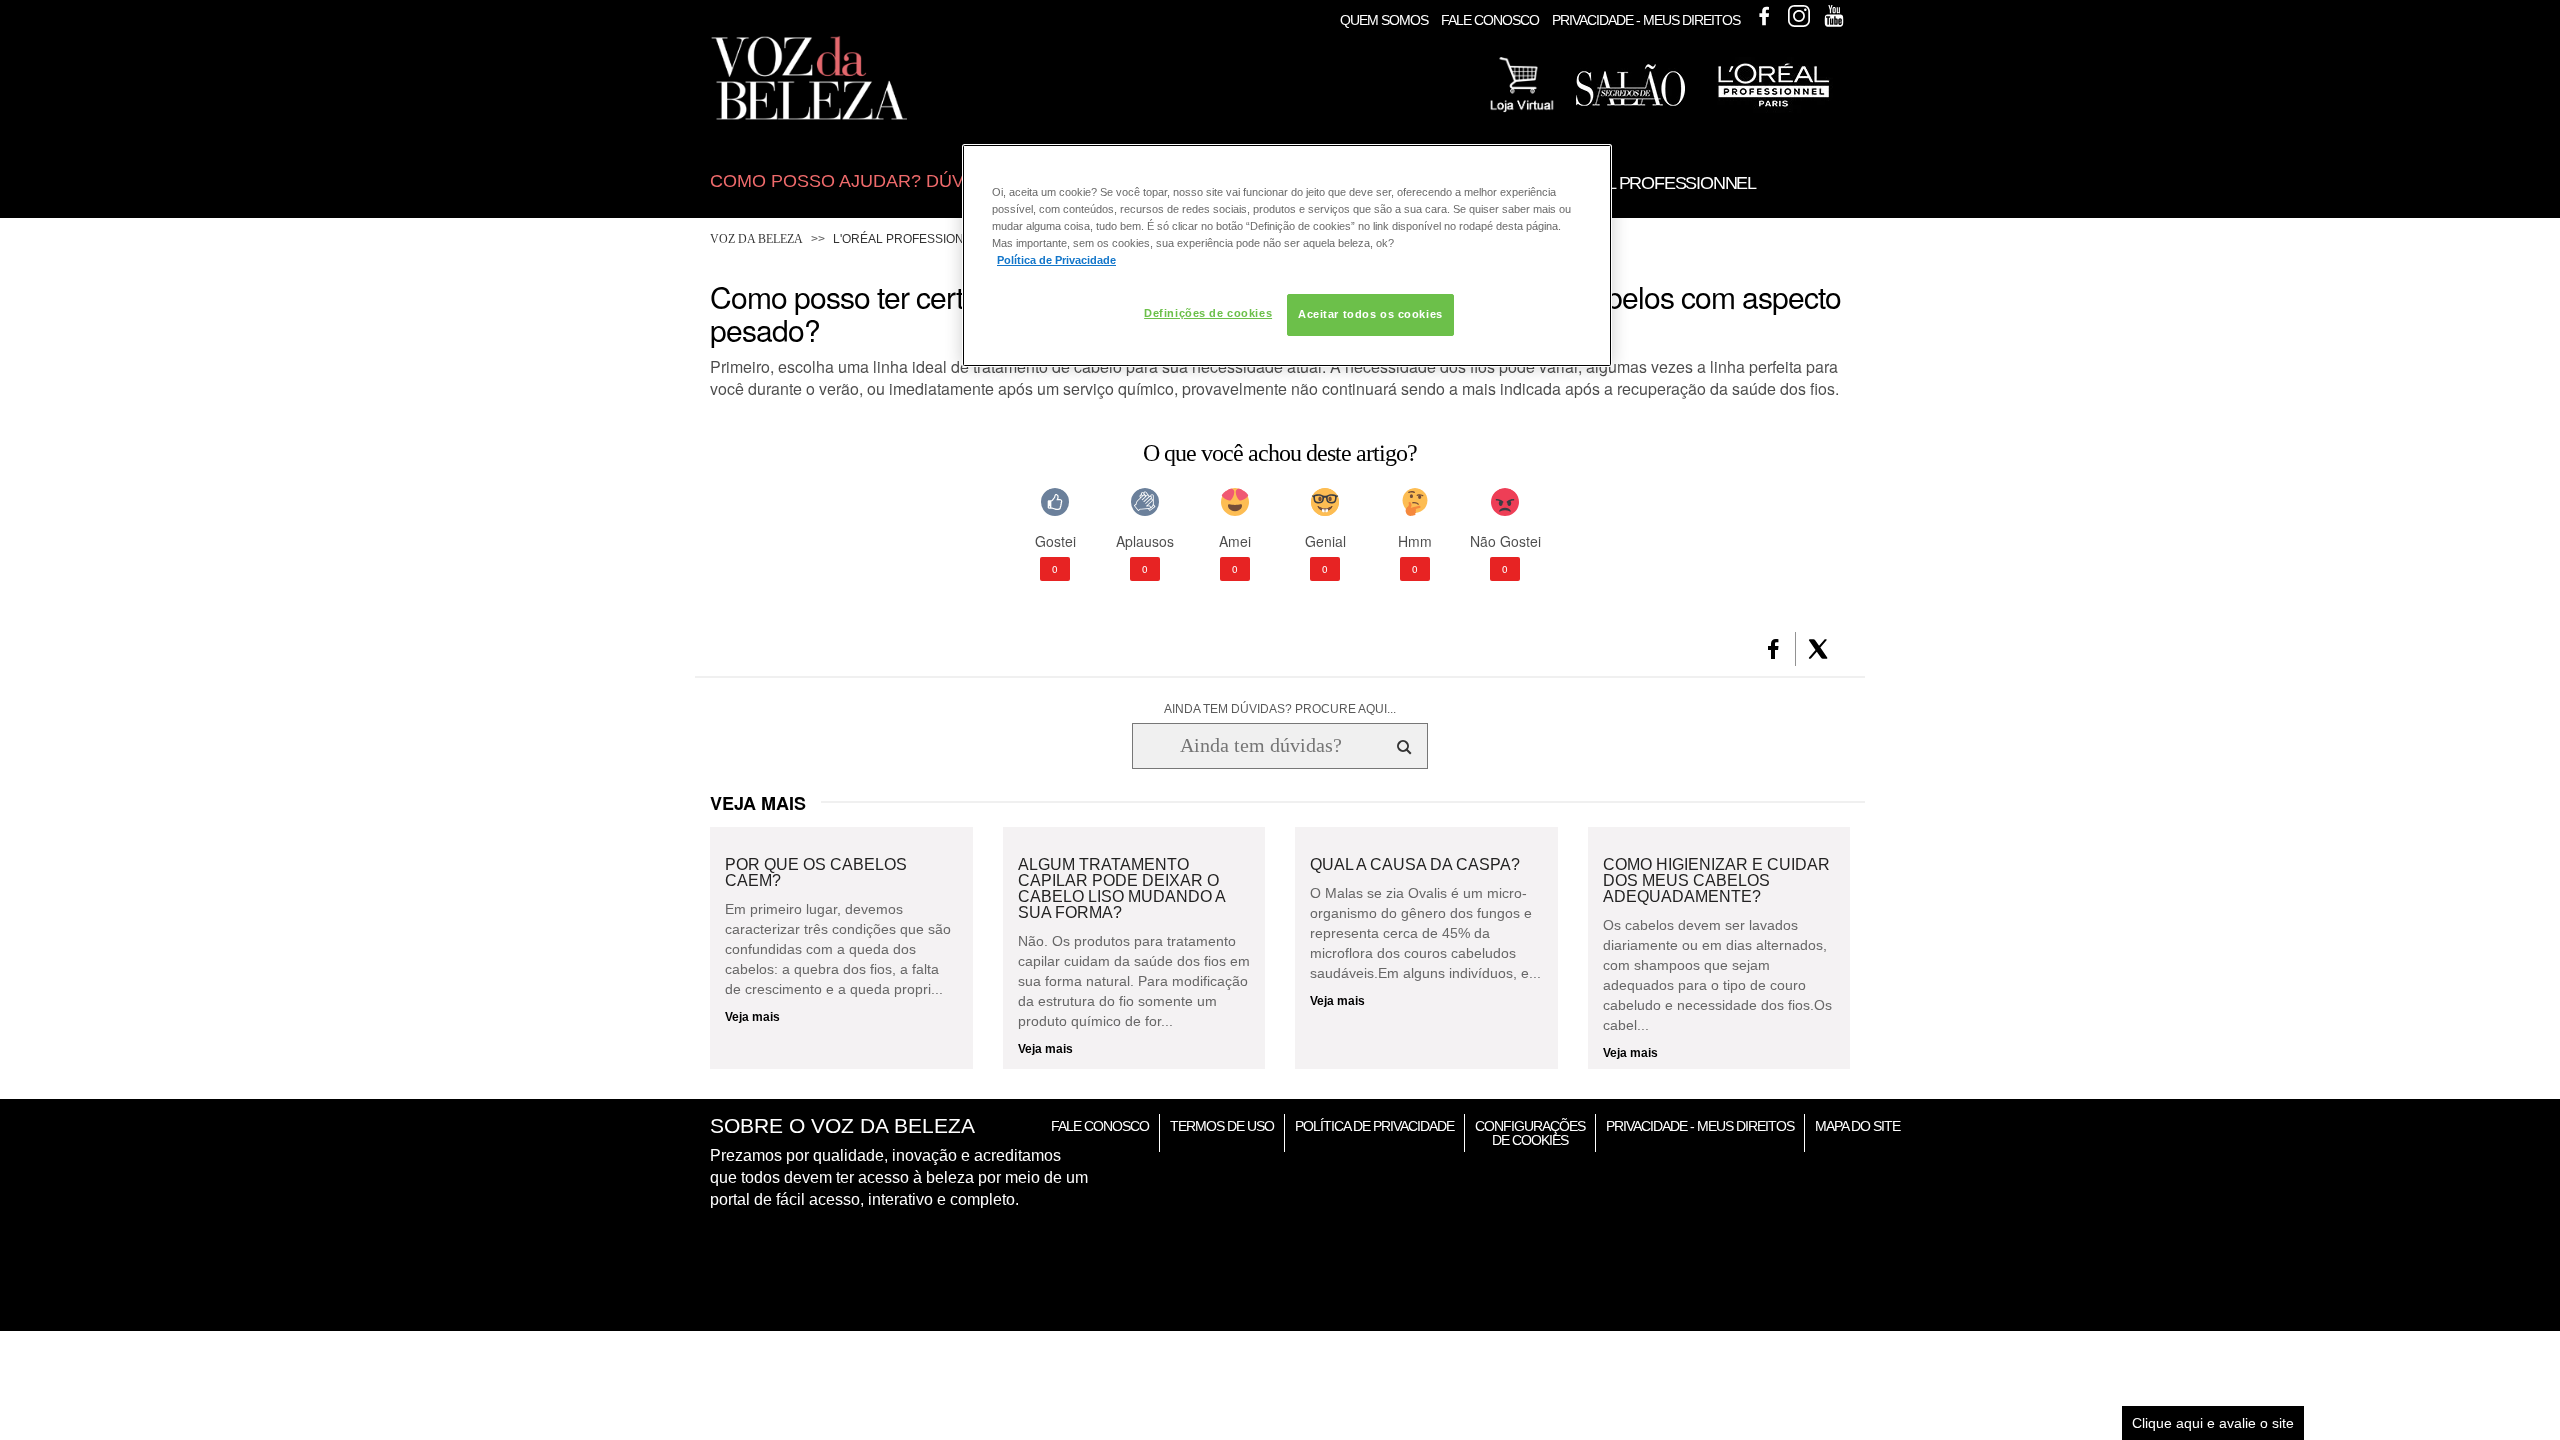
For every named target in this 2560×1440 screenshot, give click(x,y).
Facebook (1764, 16)
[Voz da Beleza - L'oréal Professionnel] (1772, 109)
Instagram (1799, 16)
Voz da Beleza (756, 239)
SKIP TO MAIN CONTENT (788, 6)
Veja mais (752, 1017)
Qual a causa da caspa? (1415, 865)
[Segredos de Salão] (1630, 102)
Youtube (1834, 16)
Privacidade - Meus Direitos (1646, 20)
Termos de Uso (1222, 1126)
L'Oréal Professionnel (910, 239)
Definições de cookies (1208, 313)
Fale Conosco (1490, 20)
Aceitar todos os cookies (1370, 314)
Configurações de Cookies (1530, 1133)
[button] (1773, 649)
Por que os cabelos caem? (816, 873)
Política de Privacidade (1374, 1126)
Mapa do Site (1857, 1126)
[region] (1287, 255)
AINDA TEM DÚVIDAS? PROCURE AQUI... (1280, 709)
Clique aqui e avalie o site (2213, 1423)
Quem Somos (1384, 20)
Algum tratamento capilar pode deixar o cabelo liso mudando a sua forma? (1121, 889)
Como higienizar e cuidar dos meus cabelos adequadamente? (1716, 881)
